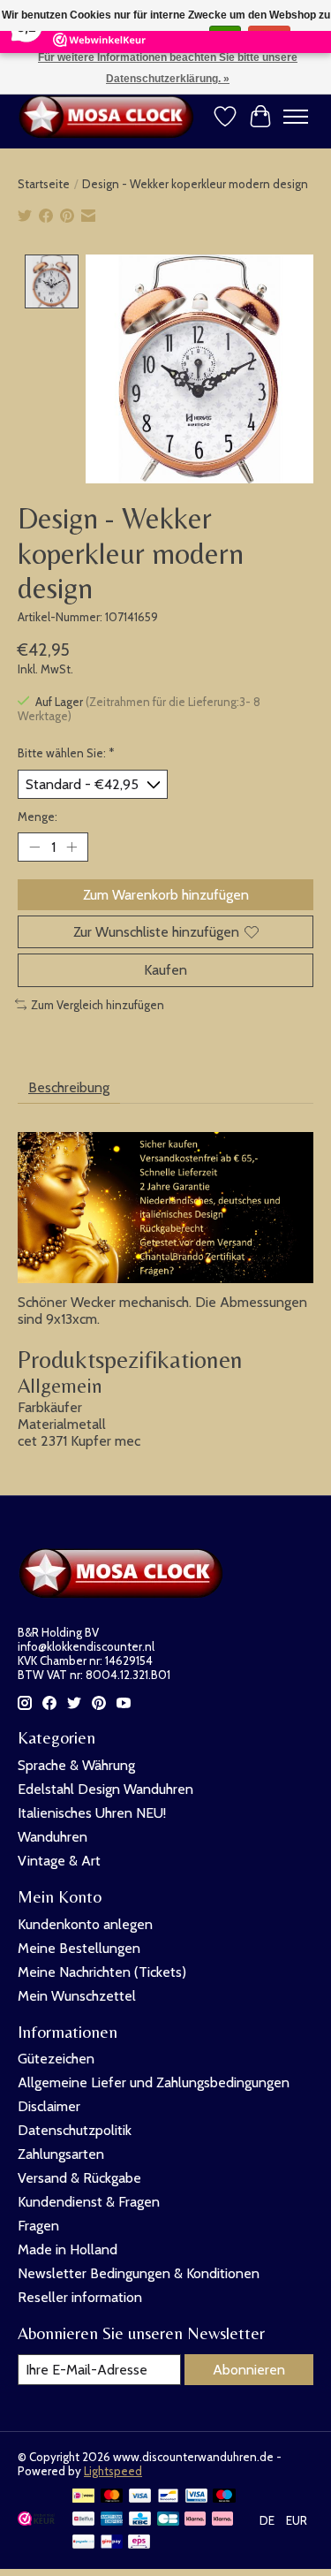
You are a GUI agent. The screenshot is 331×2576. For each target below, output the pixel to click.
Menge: (38, 817)
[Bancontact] (168, 2497)
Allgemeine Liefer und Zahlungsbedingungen (154, 2082)
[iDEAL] (83, 2497)
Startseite (44, 184)
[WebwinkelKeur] (36, 2521)
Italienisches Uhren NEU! (92, 1813)
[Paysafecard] (83, 2543)
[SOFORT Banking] (222, 2520)
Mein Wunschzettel (77, 1996)
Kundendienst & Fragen (89, 2202)
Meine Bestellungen (79, 1948)
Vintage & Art (59, 1861)
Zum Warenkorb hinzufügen (166, 895)
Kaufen (165, 970)
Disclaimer (49, 2106)
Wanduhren (53, 1837)
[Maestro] (224, 2497)
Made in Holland (68, 2249)
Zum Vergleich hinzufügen (98, 1005)
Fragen (38, 2226)
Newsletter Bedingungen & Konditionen (139, 2273)
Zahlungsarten (61, 2154)
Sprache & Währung (76, 1765)
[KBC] (140, 2520)
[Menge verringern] (34, 847)
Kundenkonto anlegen (85, 1924)
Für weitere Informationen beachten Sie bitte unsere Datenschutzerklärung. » (168, 68)
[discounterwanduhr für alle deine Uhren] (110, 117)
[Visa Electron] (196, 2497)
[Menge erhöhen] (71, 847)
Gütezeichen (56, 2059)
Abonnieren (249, 2370)
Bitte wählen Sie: (66, 753)
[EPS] (139, 2543)
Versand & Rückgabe (79, 2178)
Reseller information (80, 2297)
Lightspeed (113, 2471)
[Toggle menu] (296, 117)
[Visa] (140, 2497)
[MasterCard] (112, 2497)
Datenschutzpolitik (75, 2130)
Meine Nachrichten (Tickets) (102, 1972)
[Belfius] (83, 2520)
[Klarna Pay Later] (195, 2520)
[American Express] (112, 2520)
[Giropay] (112, 2543)
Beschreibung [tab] (69, 1087)
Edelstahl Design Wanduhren (105, 1789)
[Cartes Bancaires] (168, 2520)
